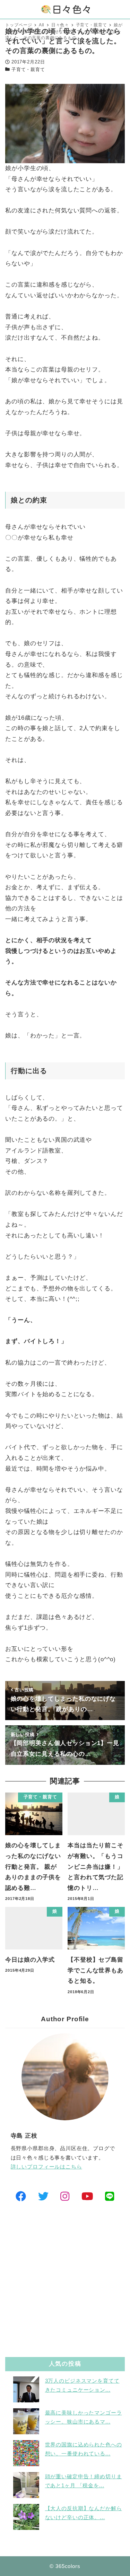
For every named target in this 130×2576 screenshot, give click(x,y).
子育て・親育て (28, 69)
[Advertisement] (65, 2281)
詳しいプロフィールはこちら (46, 2167)
